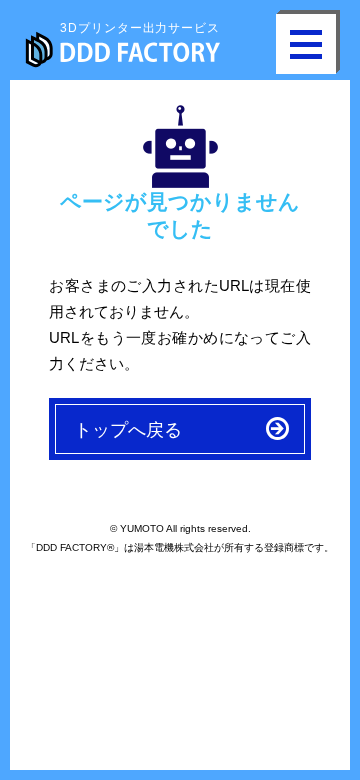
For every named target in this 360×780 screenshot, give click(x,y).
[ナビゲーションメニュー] (306, 44)
